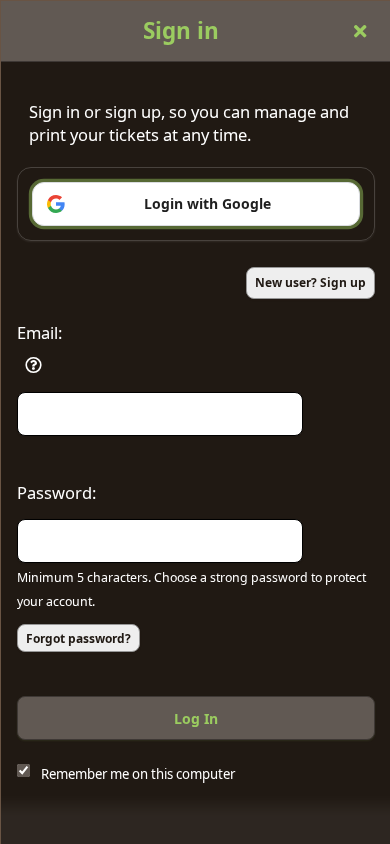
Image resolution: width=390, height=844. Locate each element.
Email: (39, 332)
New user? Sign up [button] (310, 282)
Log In (196, 718)
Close (360, 31)
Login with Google (207, 203)
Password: (56, 492)
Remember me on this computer (138, 774)
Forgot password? (78, 638)
